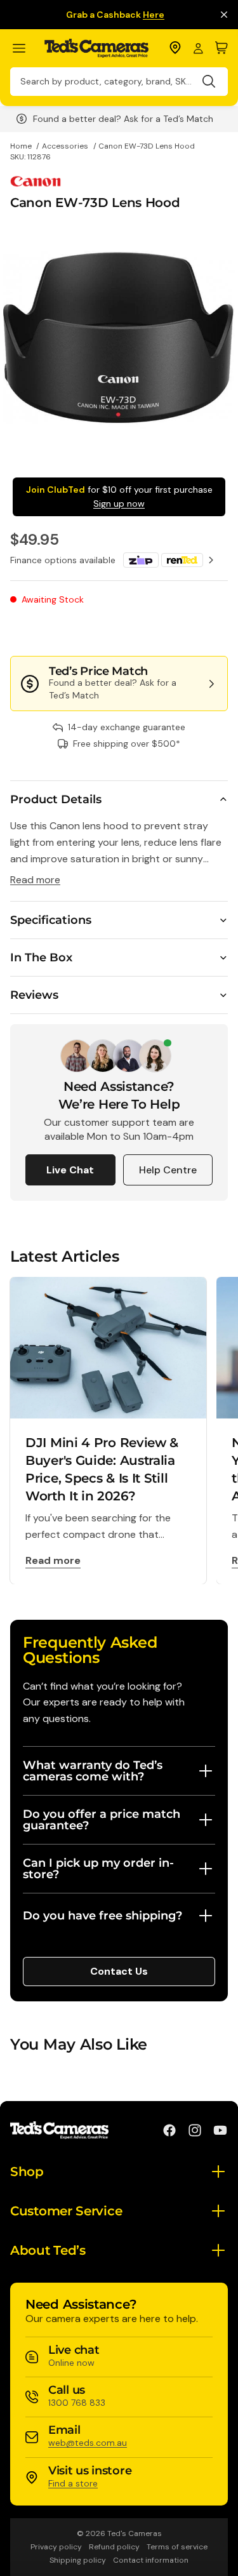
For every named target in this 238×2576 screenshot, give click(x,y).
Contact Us (119, 1971)
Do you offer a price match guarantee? (102, 1820)
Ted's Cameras (135, 2533)
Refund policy (114, 2547)
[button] (185, 631)
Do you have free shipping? (102, 1916)
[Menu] (24, 49)
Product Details (56, 799)
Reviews (34, 995)
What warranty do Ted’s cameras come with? (93, 1771)
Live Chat (70, 1170)
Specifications (51, 920)
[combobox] (119, 82)
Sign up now (119, 504)
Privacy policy (56, 2547)
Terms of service (177, 2547)
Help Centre (168, 1170)
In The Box (41, 958)
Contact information (151, 2560)
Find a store (73, 2483)
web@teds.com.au (88, 2443)
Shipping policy (78, 2560)
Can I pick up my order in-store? (98, 1869)
